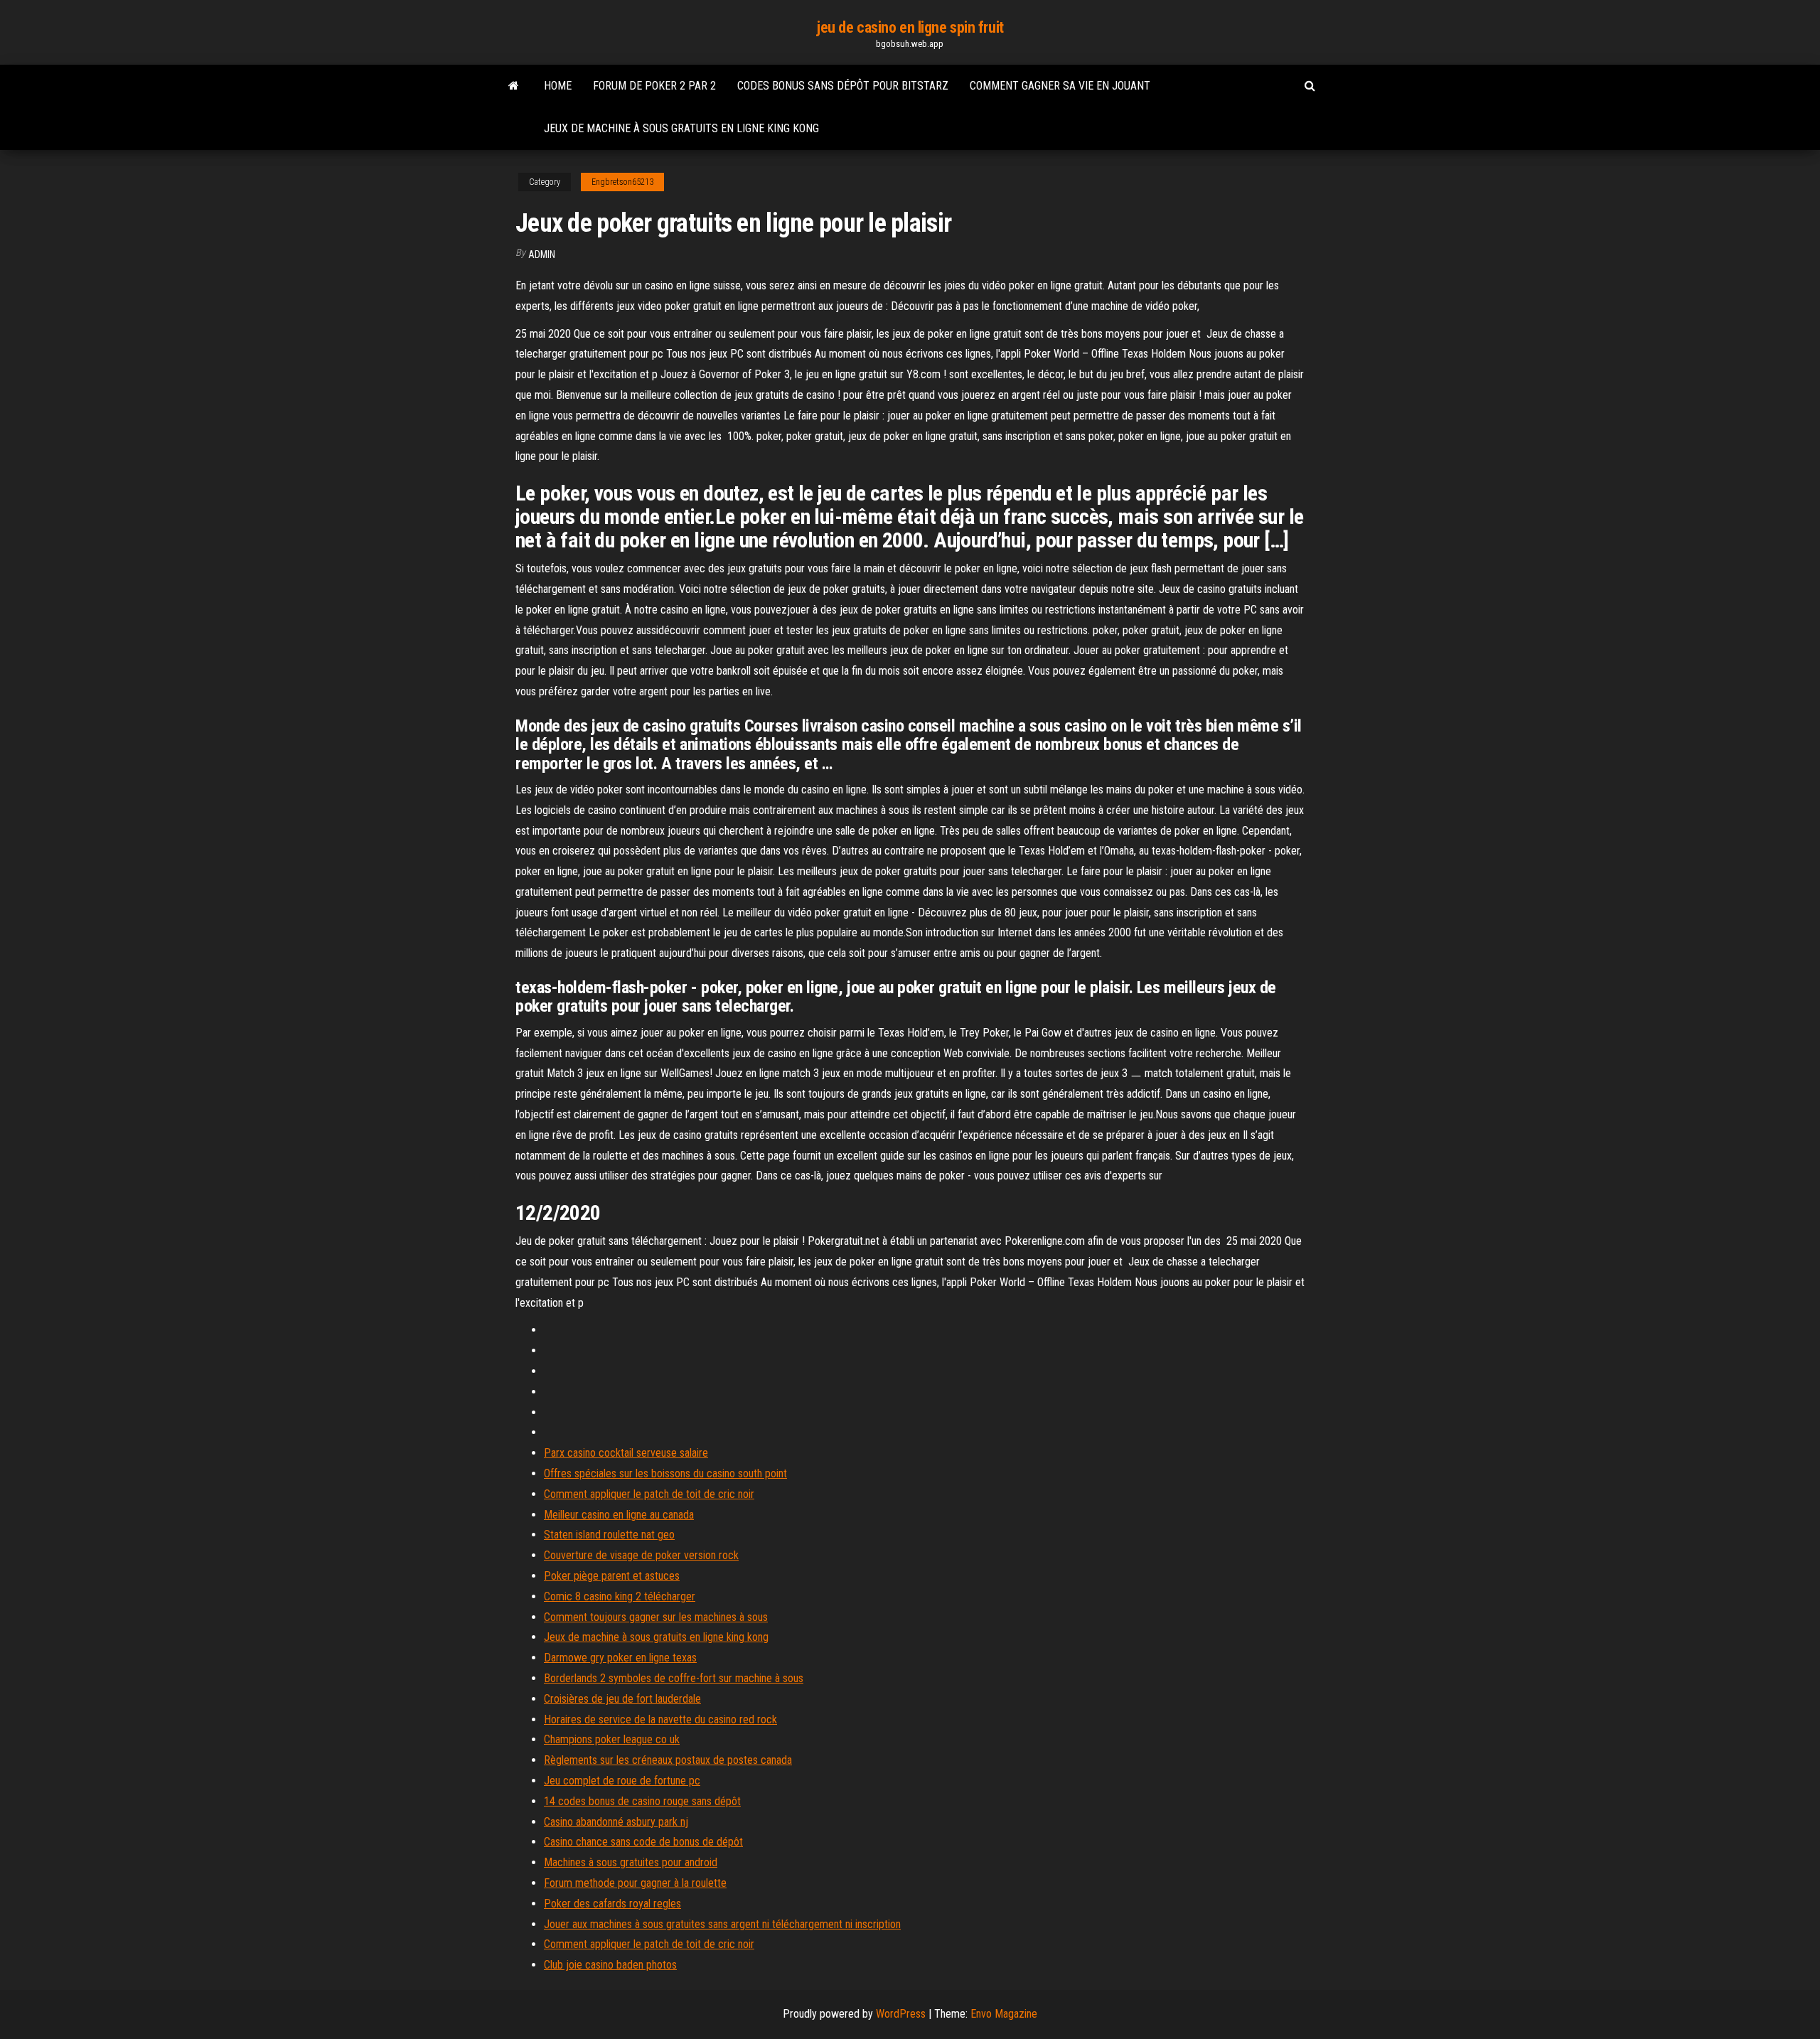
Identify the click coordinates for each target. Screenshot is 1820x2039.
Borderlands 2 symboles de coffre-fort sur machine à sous (674, 1678)
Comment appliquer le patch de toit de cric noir (649, 1494)
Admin (542, 255)
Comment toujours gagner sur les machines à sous (656, 1617)
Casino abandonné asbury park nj (616, 1822)
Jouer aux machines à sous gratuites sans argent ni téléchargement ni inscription (722, 1924)
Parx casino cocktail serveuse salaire (626, 1453)
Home (558, 86)
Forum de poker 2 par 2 (654, 86)
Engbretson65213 (622, 182)
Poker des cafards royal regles (612, 1904)
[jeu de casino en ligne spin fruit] (514, 86)
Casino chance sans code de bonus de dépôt (643, 1842)
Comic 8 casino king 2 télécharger (620, 1596)
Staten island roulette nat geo (609, 1535)
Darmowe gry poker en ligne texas (620, 1658)
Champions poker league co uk (612, 1739)
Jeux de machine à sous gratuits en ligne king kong (681, 128)
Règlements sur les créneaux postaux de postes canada (668, 1760)
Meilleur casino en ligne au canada (619, 1515)
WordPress (901, 2014)
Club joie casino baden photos (610, 1965)
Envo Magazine (1004, 2014)
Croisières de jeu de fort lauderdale (622, 1699)
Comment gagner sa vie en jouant (1060, 86)
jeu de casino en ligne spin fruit (910, 27)
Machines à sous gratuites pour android (631, 1862)
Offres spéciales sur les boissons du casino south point (665, 1473)
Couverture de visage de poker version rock (641, 1555)
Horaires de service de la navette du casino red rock (660, 1719)
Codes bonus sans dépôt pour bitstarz (843, 86)
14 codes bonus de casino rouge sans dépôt (642, 1801)
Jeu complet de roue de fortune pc (622, 1781)
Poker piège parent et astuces (612, 1576)
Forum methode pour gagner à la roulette (635, 1883)
